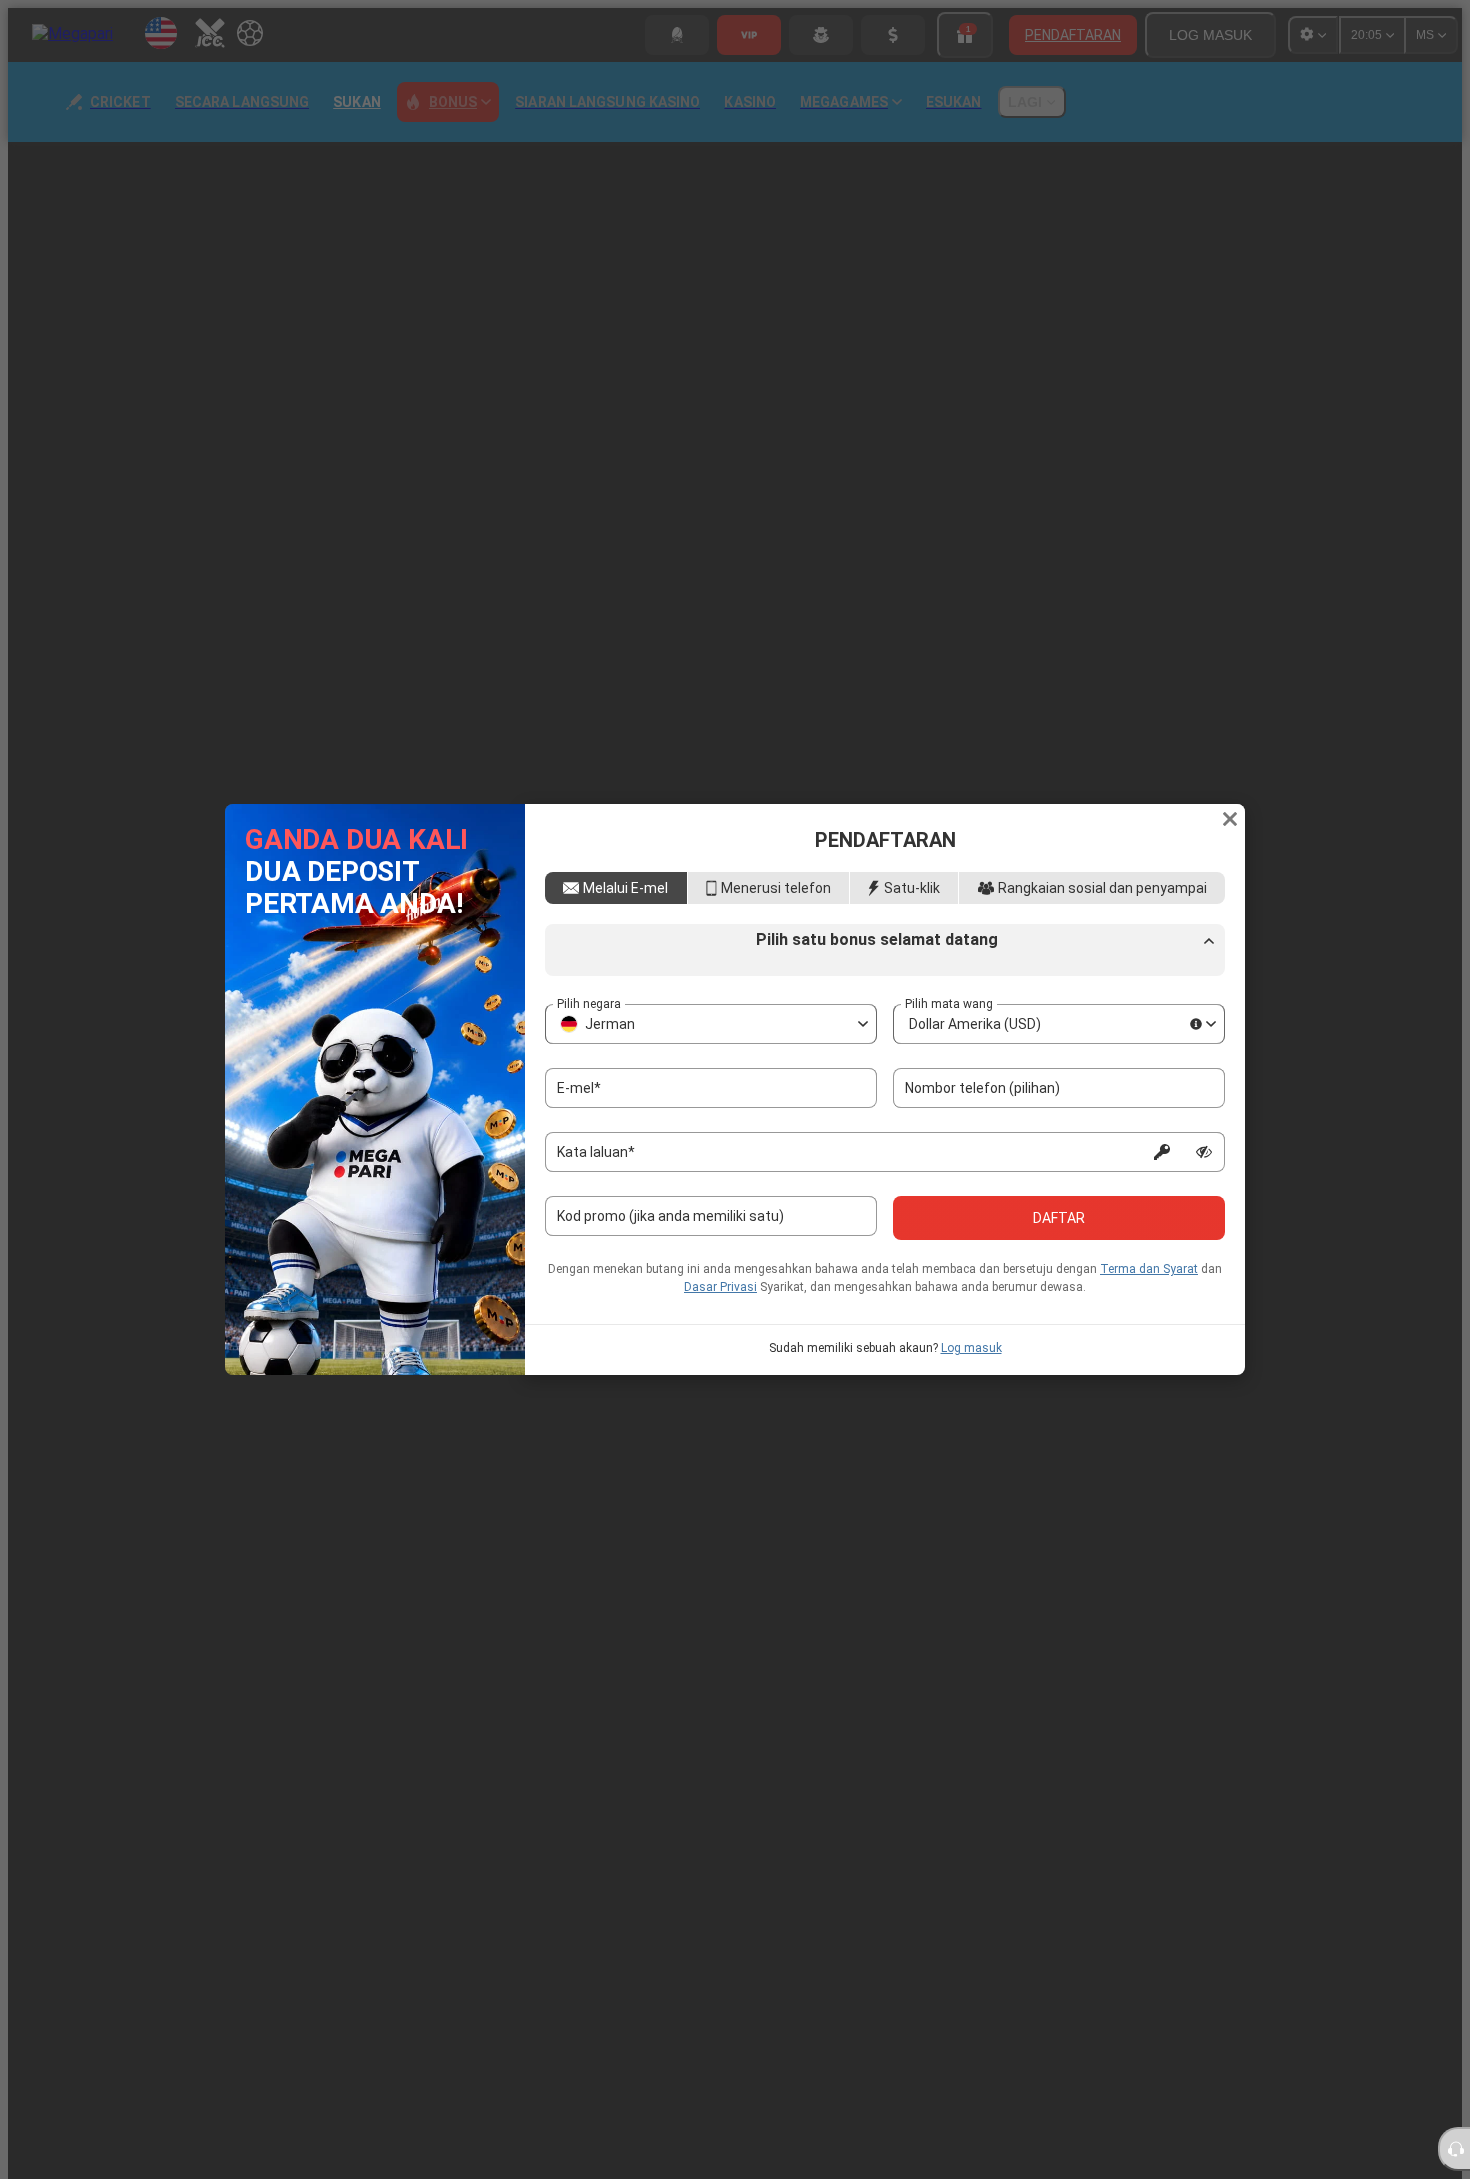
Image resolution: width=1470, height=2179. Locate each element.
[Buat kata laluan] (1162, 1152)
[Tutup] (1230, 819)
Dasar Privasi (720, 1287)
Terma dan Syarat (1149, 1269)
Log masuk (971, 1348)
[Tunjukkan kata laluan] (1204, 1152)
